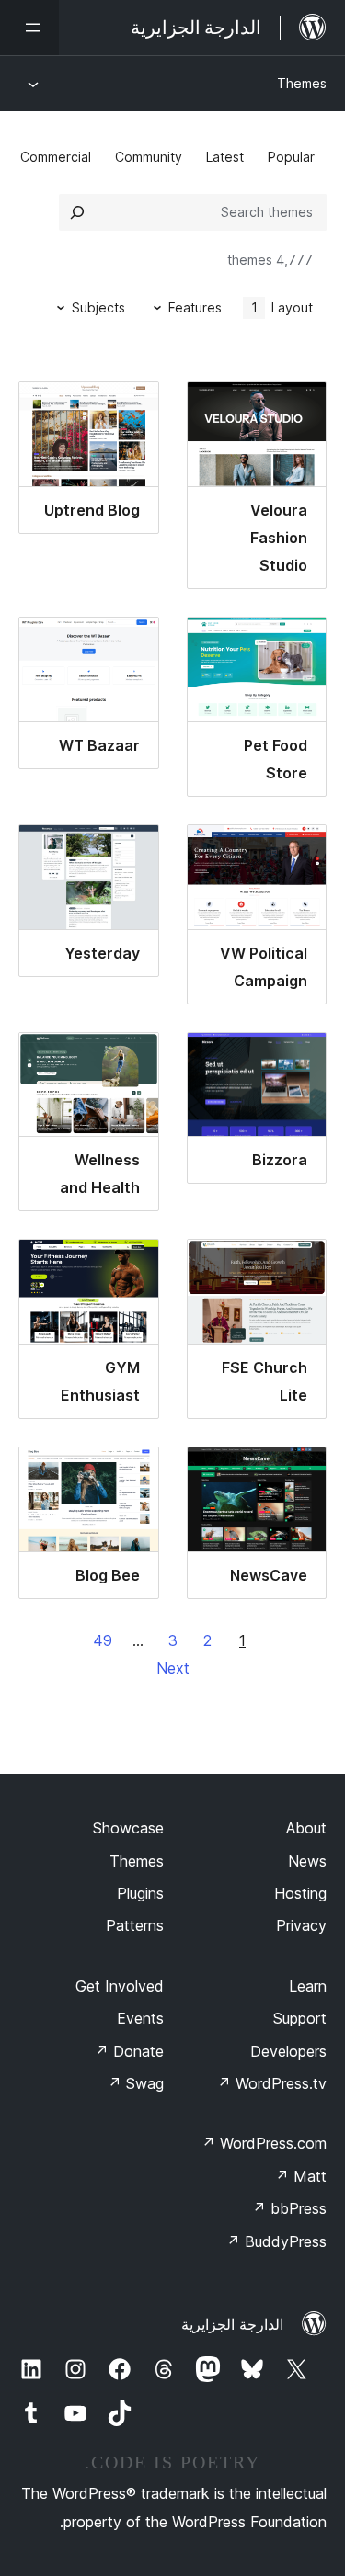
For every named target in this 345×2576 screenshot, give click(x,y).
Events (140, 2018)
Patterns (135, 1925)
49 (103, 1640)
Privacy (301, 1925)
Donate (129, 2051)
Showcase (128, 1828)
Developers (288, 2051)
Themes (302, 83)
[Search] (77, 212)
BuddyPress (276, 2241)
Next (173, 1668)
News (307, 1861)
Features (195, 307)
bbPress (289, 2208)
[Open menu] (29, 28)
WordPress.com (264, 2143)
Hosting (300, 1893)
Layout (282, 307)
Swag (136, 2083)
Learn (308, 1986)
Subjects (98, 307)
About (306, 1828)
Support (300, 2018)
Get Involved (120, 1986)
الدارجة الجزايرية (232, 2324)
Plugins (140, 1893)
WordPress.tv (272, 2083)
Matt (301, 2176)
